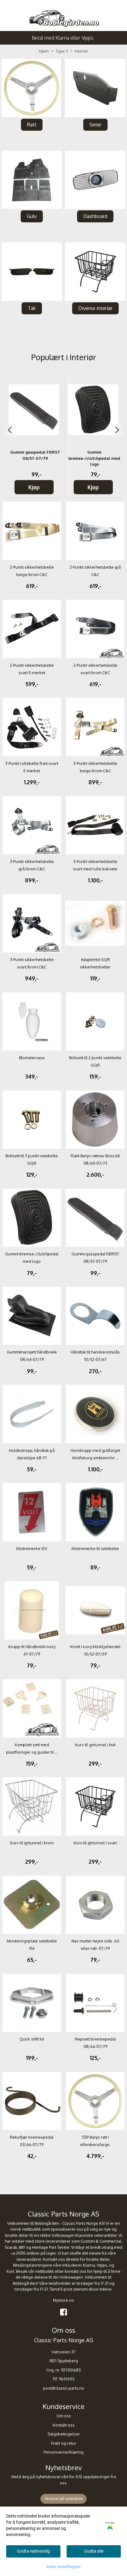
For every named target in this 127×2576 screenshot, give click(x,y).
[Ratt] (32, 88)
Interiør (81, 51)
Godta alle (94, 2551)
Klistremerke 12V (32, 1548)
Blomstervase (32, 1058)
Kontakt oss (64, 2425)
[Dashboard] (95, 180)
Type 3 (62, 51)
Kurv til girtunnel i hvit (95, 1745)
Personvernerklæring (63, 2452)
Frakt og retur (64, 2443)
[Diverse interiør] (95, 272)
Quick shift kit (32, 2039)
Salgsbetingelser (64, 2434)
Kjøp (34, 487)
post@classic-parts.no (64, 2388)
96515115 (67, 2379)
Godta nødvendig (33, 2551)
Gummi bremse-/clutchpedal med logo (94, 458)
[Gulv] (32, 180)
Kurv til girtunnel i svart (95, 1843)
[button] (10, 430)
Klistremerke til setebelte (95, 1548)
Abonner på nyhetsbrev (63, 2499)
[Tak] (32, 272)
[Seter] (95, 88)
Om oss (64, 2416)
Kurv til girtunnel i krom (32, 1843)
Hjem (44, 51)
